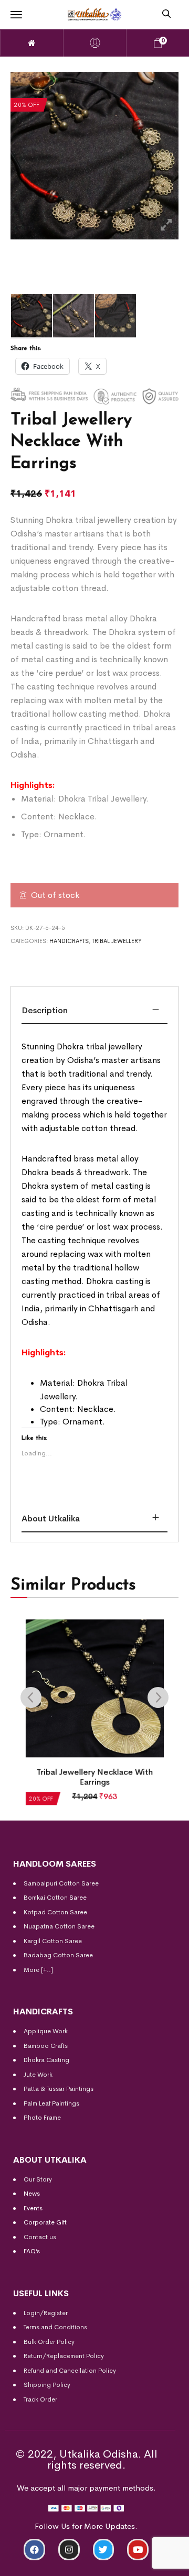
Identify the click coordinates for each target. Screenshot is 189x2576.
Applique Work (46, 2031)
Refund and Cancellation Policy (70, 2371)
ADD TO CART (44, 2564)
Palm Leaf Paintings (51, 2103)
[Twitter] (104, 2550)
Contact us (40, 2237)
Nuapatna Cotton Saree (59, 1926)
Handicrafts (69, 941)
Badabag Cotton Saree (58, 1955)
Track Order (40, 2399)
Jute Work (38, 2075)
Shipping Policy (47, 2385)
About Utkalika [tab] (51, 1519)
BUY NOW (145, 2564)
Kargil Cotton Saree (53, 1941)
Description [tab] (45, 1010)
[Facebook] (34, 2550)
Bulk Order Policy (49, 2342)
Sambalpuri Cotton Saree (61, 1883)
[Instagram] (69, 2550)
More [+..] (38, 1970)
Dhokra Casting (46, 2060)
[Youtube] (138, 2550)
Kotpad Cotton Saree (55, 1912)
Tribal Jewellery (117, 941)
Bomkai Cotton (46, 1898)
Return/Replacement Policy (64, 2356)
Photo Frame (42, 2118)
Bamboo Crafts (46, 2046)
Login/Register (46, 2313)
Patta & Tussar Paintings (59, 2089)
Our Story (38, 2179)
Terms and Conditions (55, 2327)
